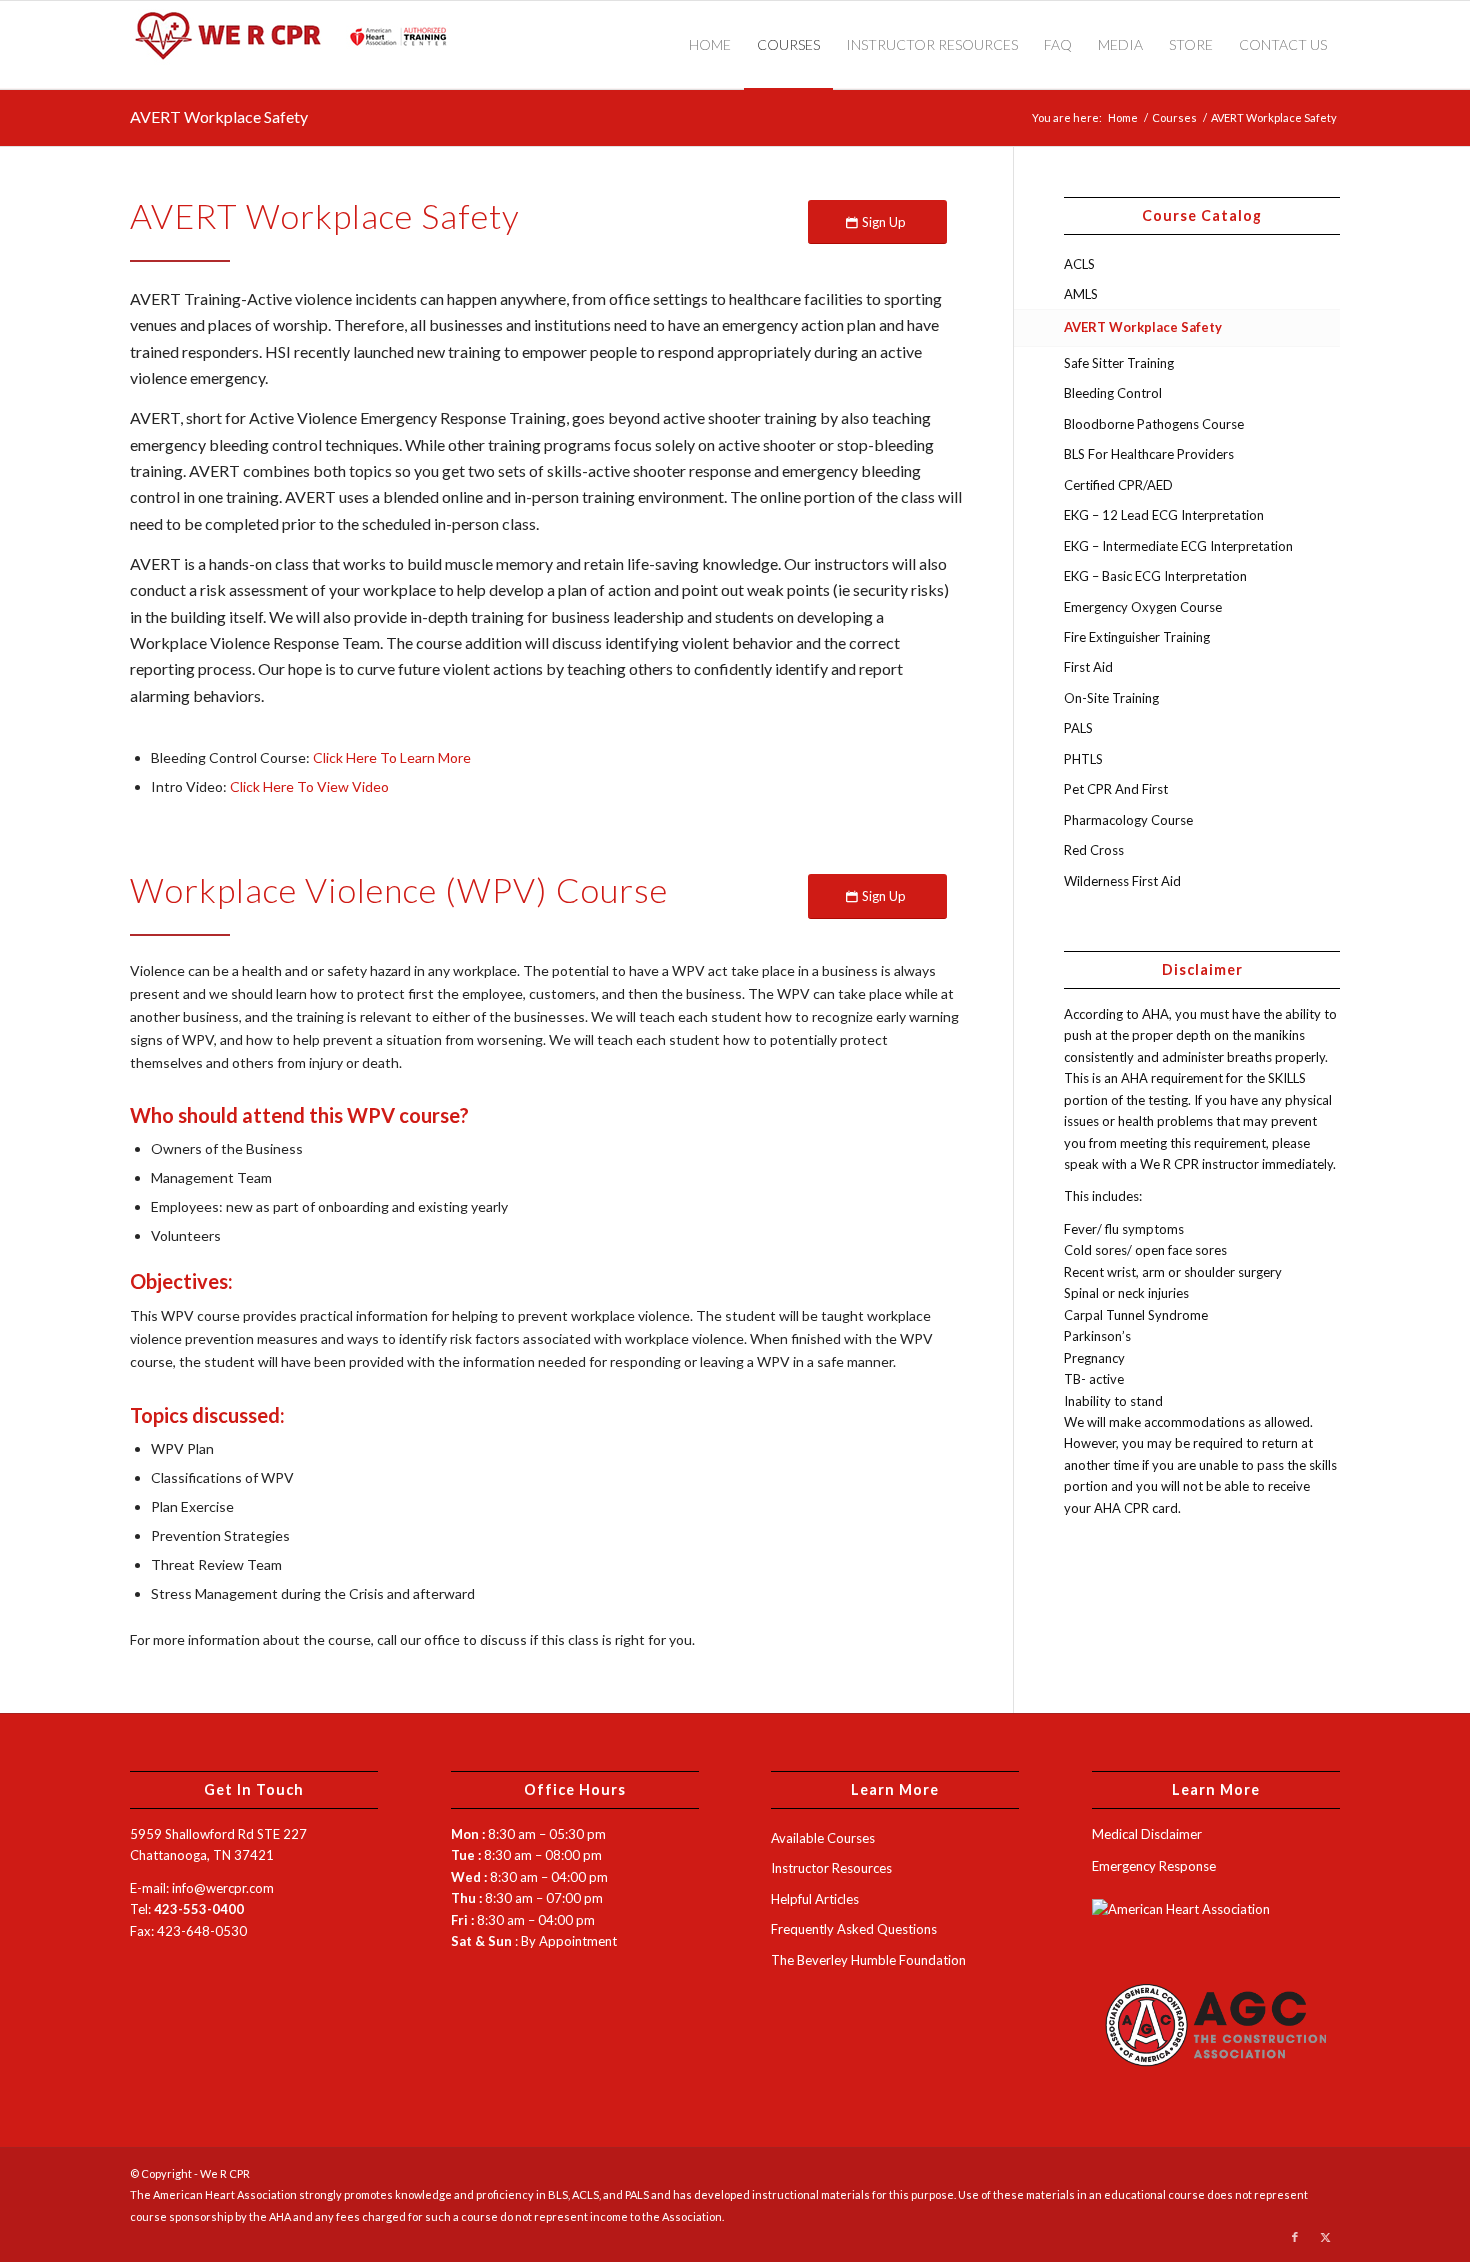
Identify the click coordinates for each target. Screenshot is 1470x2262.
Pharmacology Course (1128, 820)
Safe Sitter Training (1119, 363)
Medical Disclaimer (1147, 1834)
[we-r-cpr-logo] (300, 45)
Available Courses (823, 1838)
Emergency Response (1154, 1866)
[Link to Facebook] (1295, 2237)
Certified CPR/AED (1118, 485)
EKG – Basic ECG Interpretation (1155, 576)
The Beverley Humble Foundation (868, 1960)
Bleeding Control (1113, 393)
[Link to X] (1325, 2237)
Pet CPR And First (1116, 789)
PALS (1078, 728)
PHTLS (1083, 759)
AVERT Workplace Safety (219, 116)
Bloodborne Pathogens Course (1154, 424)
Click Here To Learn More (392, 757)
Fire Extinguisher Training (1137, 637)
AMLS (1081, 294)
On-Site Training (1111, 698)
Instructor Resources (831, 1868)
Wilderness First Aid (1122, 881)
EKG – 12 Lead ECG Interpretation (1164, 515)
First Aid (1088, 667)
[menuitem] (710, 45)
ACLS (1079, 264)
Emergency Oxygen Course (1143, 607)
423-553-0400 (199, 1909)
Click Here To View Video (309, 786)
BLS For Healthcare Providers (1149, 454)
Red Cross (1094, 850)
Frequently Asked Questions (854, 1929)
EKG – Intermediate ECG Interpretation (1178, 546)
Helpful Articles (815, 1899)
